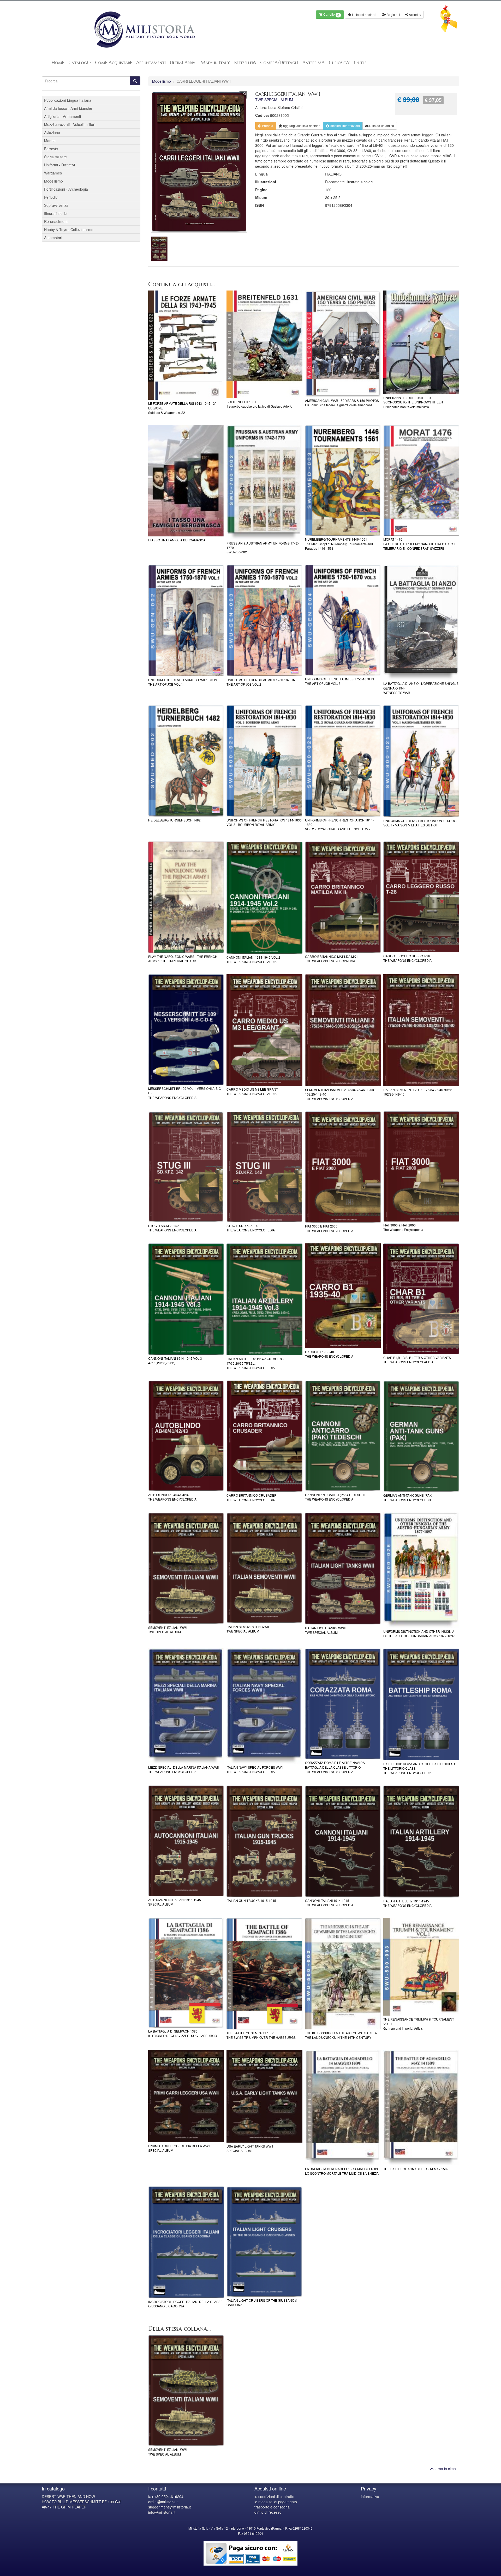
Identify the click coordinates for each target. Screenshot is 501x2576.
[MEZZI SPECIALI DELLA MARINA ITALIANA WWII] (186, 1706)
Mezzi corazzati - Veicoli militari (70, 124)
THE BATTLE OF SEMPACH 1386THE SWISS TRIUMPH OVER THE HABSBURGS (261, 2035)
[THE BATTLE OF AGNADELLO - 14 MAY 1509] (421, 2108)
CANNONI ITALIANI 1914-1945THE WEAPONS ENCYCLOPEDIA (329, 1903)
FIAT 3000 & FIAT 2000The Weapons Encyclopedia (403, 1227)
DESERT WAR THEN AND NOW (68, 2496)
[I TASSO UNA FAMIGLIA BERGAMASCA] (186, 481)
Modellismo (162, 81)
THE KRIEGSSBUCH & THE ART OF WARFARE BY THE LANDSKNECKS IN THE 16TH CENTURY (341, 2035)
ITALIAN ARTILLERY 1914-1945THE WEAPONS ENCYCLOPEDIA (407, 1903)
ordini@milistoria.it (163, 2502)
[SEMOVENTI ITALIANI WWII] (186, 1568)
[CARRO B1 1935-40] (343, 1296)
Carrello (331, 15)
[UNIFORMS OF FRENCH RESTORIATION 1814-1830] (343, 761)
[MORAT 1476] (421, 480)
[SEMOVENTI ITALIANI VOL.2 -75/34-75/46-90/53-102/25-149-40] (343, 1030)
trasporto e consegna (272, 2507)
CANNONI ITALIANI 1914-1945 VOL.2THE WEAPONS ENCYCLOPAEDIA (253, 959)
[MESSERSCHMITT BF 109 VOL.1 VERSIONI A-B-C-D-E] (186, 1030)
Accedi (414, 14)
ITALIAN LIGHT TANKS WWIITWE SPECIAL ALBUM (325, 1630)
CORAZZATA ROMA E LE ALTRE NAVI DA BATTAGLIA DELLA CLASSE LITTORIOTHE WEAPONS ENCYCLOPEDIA (335, 1767)
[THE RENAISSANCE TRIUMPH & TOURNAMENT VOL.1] (421, 1967)
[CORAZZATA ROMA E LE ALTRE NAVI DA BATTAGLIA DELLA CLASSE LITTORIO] (343, 1704)
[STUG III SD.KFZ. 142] (186, 1167)
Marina (50, 141)
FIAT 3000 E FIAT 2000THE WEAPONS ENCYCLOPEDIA (329, 1228)
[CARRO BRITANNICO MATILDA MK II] (343, 897)
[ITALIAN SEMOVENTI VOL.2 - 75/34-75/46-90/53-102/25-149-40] (421, 1030)
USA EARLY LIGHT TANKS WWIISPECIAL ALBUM (250, 2148)
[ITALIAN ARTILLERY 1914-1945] (421, 1842)
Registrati (393, 14)
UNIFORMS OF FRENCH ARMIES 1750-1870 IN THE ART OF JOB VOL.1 (183, 682)
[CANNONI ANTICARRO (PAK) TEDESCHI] (343, 1436)
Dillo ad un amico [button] (381, 126)
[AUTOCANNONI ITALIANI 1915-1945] (186, 1841)
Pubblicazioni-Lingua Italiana (68, 100)
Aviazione (52, 132)
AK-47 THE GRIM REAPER (64, 2507)
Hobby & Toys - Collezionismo (69, 229)
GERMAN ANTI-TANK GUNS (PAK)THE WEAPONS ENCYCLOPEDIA (408, 1497)
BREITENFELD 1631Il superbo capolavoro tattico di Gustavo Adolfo (259, 404)
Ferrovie (51, 149)
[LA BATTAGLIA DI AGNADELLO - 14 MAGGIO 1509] (343, 2108)
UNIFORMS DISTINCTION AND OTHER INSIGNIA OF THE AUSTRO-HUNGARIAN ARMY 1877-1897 (419, 1634)
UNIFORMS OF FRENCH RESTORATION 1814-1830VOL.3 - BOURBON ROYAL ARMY (264, 822)
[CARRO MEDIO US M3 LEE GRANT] (264, 1030)
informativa (370, 2496)
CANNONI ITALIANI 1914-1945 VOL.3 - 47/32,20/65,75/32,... (176, 1360)
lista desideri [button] (302, 126)
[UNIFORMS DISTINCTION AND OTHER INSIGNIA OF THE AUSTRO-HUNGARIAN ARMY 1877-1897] (421, 1570)
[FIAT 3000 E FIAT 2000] (343, 1167)
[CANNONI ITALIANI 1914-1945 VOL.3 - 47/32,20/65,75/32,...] (186, 1299)
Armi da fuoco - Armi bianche (68, 108)
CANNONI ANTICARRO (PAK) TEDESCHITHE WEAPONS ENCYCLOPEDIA (335, 1497)
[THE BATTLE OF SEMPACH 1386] (264, 1974)
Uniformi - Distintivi (59, 165)
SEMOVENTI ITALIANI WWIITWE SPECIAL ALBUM (168, 1630)
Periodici (51, 197)
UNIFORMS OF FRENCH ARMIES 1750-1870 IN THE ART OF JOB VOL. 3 (339, 681)
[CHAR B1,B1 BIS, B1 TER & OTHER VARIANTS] (421, 1299)
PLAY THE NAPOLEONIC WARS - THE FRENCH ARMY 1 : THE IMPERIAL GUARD (183, 959)
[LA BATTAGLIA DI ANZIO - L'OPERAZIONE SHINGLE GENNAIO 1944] (421, 622)
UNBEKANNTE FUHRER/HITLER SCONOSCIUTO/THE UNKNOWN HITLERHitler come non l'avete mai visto (413, 402)
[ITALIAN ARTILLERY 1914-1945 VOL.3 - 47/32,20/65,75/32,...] (264, 1299)
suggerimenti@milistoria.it (169, 2507)
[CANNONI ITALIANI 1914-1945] (343, 1841)
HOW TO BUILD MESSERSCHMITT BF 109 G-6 (82, 2502)
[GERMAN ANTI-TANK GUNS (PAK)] (421, 1436)
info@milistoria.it (162, 2512)
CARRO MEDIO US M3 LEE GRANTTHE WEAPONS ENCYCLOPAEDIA (252, 1091)
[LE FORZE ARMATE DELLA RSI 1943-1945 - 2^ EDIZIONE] (186, 345)
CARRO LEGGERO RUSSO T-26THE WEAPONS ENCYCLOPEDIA (407, 958)
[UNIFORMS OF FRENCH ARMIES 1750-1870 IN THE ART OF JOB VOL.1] (186, 621)
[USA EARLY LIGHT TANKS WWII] (264, 2096)
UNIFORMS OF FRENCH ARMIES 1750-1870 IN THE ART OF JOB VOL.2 (261, 682)
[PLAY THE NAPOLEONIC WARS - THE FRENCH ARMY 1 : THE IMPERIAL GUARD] (186, 897)
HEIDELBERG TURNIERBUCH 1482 (174, 820)
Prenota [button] (267, 126)
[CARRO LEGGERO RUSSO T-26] (421, 897)
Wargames (53, 173)
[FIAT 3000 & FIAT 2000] (421, 1166)
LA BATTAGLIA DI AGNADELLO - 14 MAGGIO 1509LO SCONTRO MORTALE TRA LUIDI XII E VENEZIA (342, 2171)
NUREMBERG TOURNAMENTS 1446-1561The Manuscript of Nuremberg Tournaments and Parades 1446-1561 (339, 544)
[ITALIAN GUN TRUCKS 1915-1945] (264, 1841)
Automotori (53, 238)
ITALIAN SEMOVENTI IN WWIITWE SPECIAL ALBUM (248, 1629)
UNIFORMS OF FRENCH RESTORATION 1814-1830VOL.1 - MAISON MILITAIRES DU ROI (421, 823)
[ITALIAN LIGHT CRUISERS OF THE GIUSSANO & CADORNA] (264, 2242)
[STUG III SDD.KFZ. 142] (264, 1167)
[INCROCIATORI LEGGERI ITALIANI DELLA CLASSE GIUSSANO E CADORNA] (186, 2242)
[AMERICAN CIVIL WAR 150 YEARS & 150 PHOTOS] (343, 344)
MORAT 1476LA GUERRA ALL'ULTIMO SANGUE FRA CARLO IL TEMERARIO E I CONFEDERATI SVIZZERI (420, 544)
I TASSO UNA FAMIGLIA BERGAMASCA (177, 540)
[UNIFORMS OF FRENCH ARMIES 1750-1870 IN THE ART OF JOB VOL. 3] (343, 620)
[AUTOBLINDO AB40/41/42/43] (186, 1436)
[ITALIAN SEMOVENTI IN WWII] (264, 1568)
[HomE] (144, 30)
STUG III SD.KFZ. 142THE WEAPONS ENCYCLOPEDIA (172, 1228)
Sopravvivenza (56, 205)
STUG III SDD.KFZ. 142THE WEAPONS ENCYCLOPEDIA (251, 1228)
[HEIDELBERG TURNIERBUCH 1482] (186, 761)
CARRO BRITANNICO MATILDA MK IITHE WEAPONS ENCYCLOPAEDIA (332, 959)
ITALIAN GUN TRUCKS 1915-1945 (251, 1900)
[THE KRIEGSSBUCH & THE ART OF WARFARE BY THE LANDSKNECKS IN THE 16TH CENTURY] (343, 1974)
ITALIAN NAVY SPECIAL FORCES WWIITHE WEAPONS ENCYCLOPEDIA (255, 1769)
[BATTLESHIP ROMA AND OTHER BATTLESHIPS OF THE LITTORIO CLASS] (421, 1704)
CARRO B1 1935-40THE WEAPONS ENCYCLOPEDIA (329, 1354)
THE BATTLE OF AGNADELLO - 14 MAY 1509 (416, 2169)
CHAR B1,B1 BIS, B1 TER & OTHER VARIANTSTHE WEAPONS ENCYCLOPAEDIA (417, 1360)
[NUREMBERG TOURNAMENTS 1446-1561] (343, 480)
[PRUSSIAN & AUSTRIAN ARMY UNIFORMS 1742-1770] (264, 482)
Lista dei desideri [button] (364, 14)
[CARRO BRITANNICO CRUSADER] (264, 1436)
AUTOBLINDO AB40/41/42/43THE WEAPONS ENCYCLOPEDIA (172, 1497)
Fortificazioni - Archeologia (66, 189)
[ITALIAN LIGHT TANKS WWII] (343, 1568)
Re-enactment (56, 221)
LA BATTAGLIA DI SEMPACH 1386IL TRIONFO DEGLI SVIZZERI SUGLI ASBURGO (183, 2033)
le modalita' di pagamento (276, 2502)
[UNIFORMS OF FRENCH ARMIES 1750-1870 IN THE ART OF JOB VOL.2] (264, 621)
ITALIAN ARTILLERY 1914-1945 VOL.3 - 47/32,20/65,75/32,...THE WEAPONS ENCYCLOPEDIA (255, 1363)
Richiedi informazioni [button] (344, 126)
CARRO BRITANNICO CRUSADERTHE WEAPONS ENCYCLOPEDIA (252, 1497)
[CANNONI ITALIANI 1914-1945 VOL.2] (264, 897)
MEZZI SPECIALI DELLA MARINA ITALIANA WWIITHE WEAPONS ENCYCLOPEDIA (183, 1769)
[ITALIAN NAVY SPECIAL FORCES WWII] (264, 1706)
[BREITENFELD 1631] (264, 344)
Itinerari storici (56, 213)
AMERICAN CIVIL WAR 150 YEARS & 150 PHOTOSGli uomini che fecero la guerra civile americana (342, 403)
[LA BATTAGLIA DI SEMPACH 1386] (186, 1973)
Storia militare (55, 157)
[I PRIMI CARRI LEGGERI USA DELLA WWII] (186, 2096)
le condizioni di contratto (274, 2496)
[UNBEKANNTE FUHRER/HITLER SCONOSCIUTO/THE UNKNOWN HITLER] (421, 342)
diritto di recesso (268, 2512)
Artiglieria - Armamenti (62, 116)
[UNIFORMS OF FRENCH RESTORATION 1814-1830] (264, 761)
